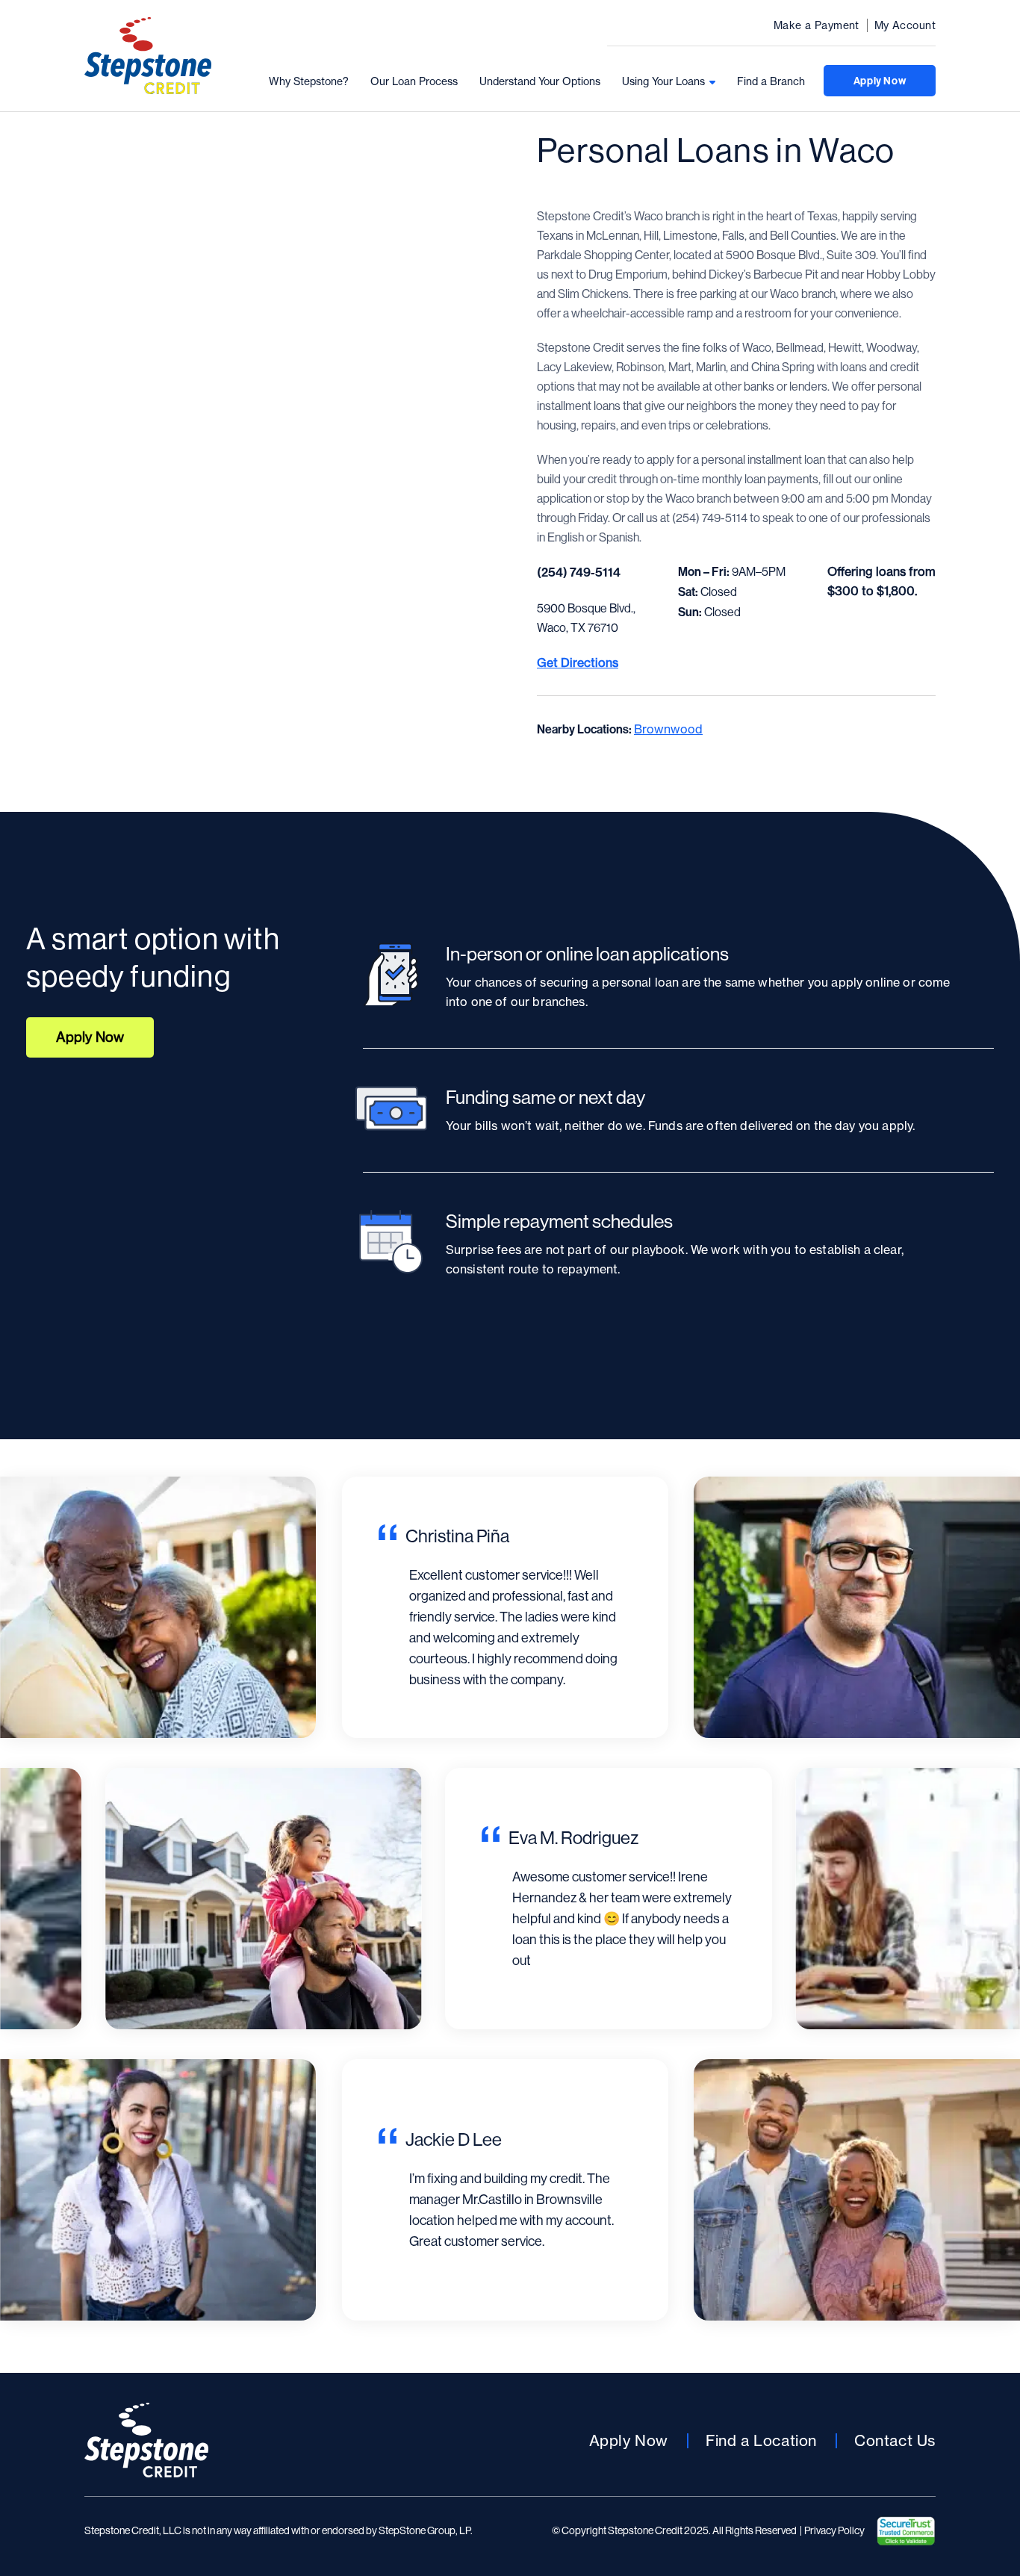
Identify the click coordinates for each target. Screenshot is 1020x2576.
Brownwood (668, 729)
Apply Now (880, 81)
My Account (905, 25)
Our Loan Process (414, 81)
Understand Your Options (540, 81)
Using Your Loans (663, 81)
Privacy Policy (834, 2531)
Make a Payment (817, 25)
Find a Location (761, 2440)
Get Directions (578, 662)
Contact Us (895, 2440)
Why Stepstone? (309, 81)
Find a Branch (771, 81)
